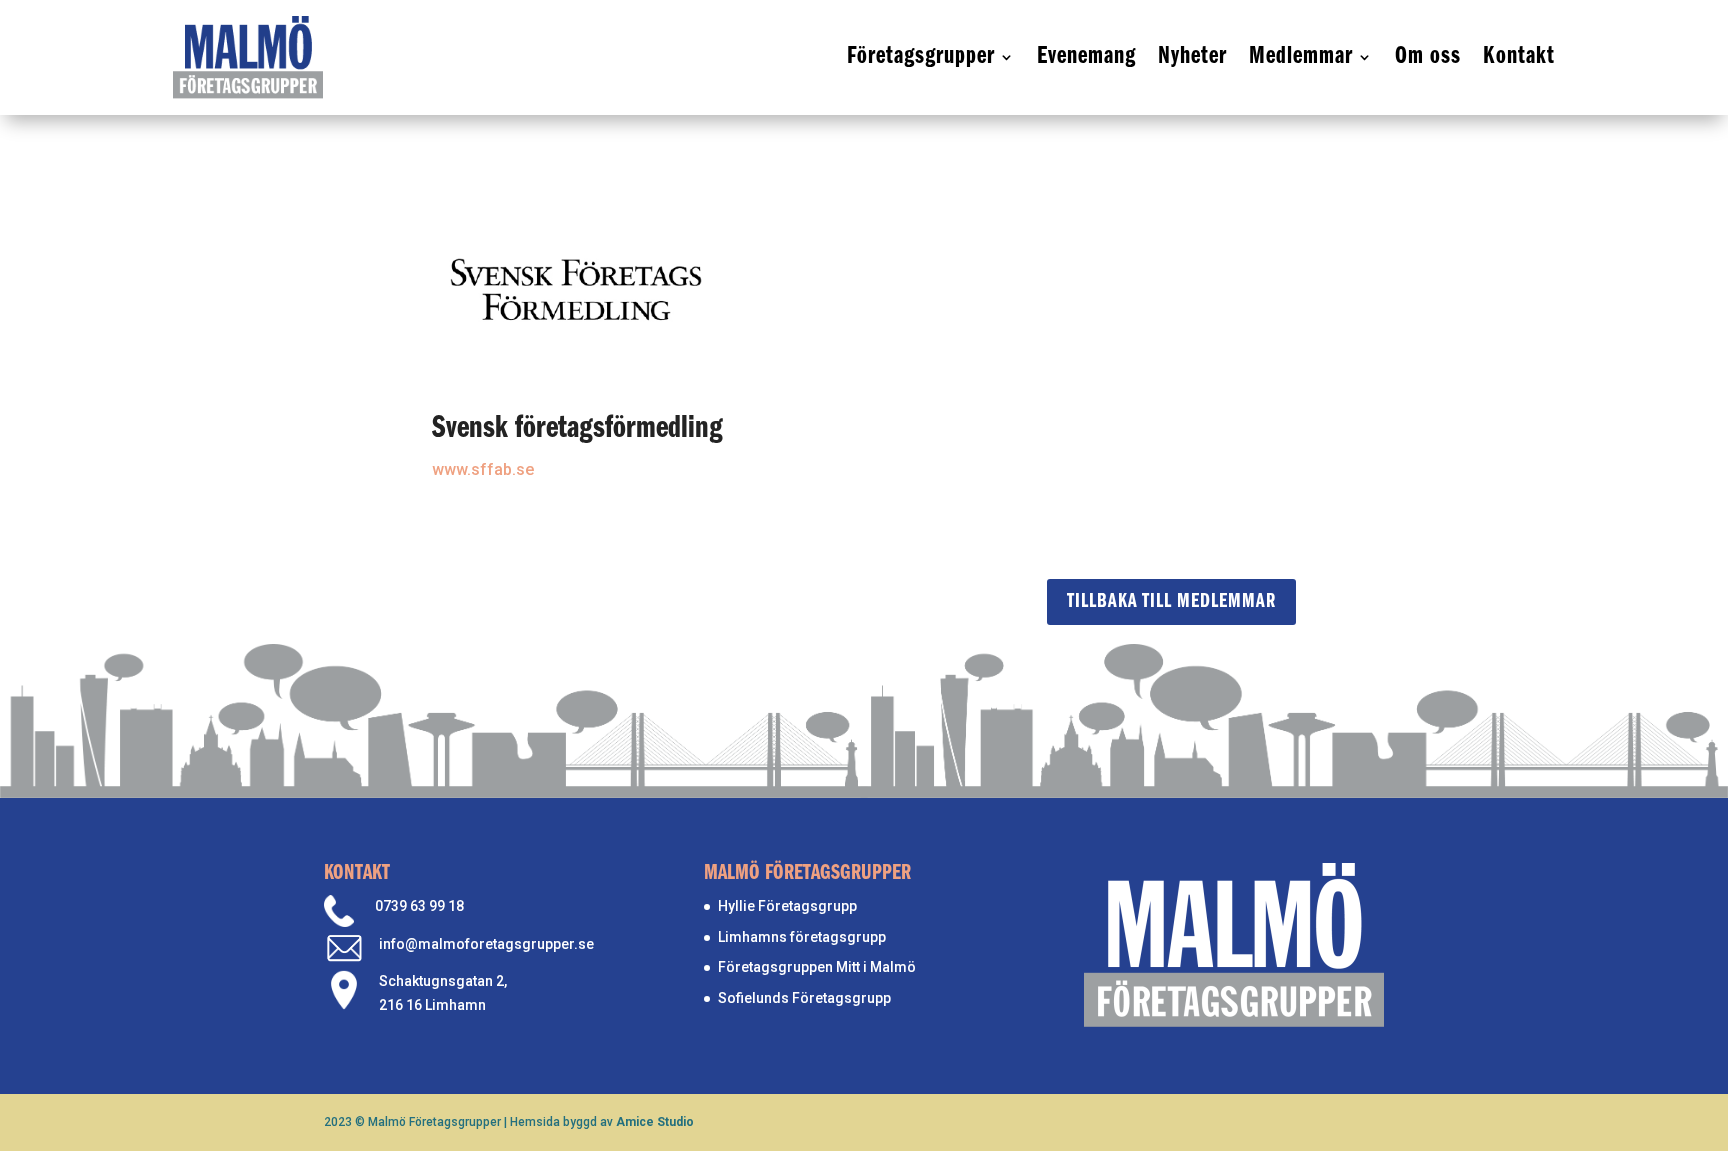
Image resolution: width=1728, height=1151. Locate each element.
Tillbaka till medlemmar (1171, 602)
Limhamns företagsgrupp (802, 937)
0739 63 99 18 (419, 906)
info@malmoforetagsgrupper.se (486, 944)
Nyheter (1192, 56)
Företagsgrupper (921, 56)
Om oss (1428, 56)
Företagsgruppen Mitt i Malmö (817, 967)
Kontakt (1519, 56)
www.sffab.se (483, 469)
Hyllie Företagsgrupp (787, 906)
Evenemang (1086, 56)
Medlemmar (1301, 56)
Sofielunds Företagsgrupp (804, 998)
